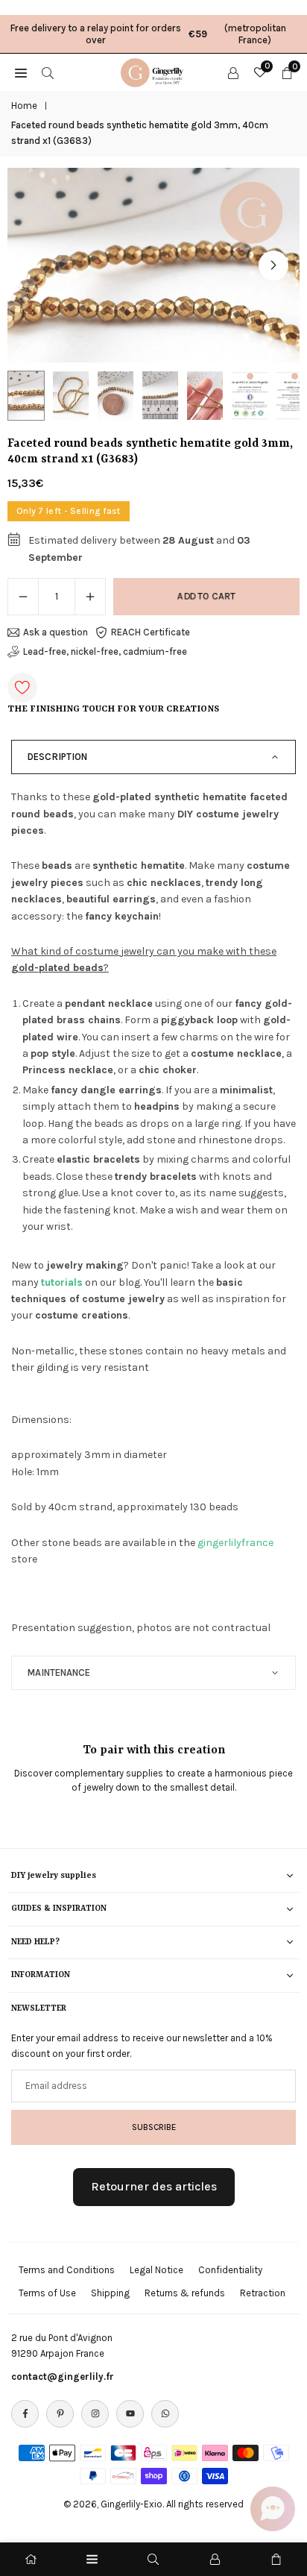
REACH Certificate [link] (151, 632)
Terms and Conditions (67, 2270)
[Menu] (92, 2559)
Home (24, 106)
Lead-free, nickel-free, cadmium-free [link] (105, 651)
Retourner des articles (154, 2186)
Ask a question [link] (56, 632)
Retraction (263, 2293)
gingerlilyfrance (235, 1543)
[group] (153, 265)
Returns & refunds (185, 2293)
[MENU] (21, 72)
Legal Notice (156, 2270)
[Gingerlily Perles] (154, 71)
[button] (273, 266)
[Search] (48, 72)
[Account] (233, 72)
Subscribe (154, 2127)
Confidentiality (230, 2270)
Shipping (110, 2293)
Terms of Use (47, 2293)
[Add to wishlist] (22, 688)
